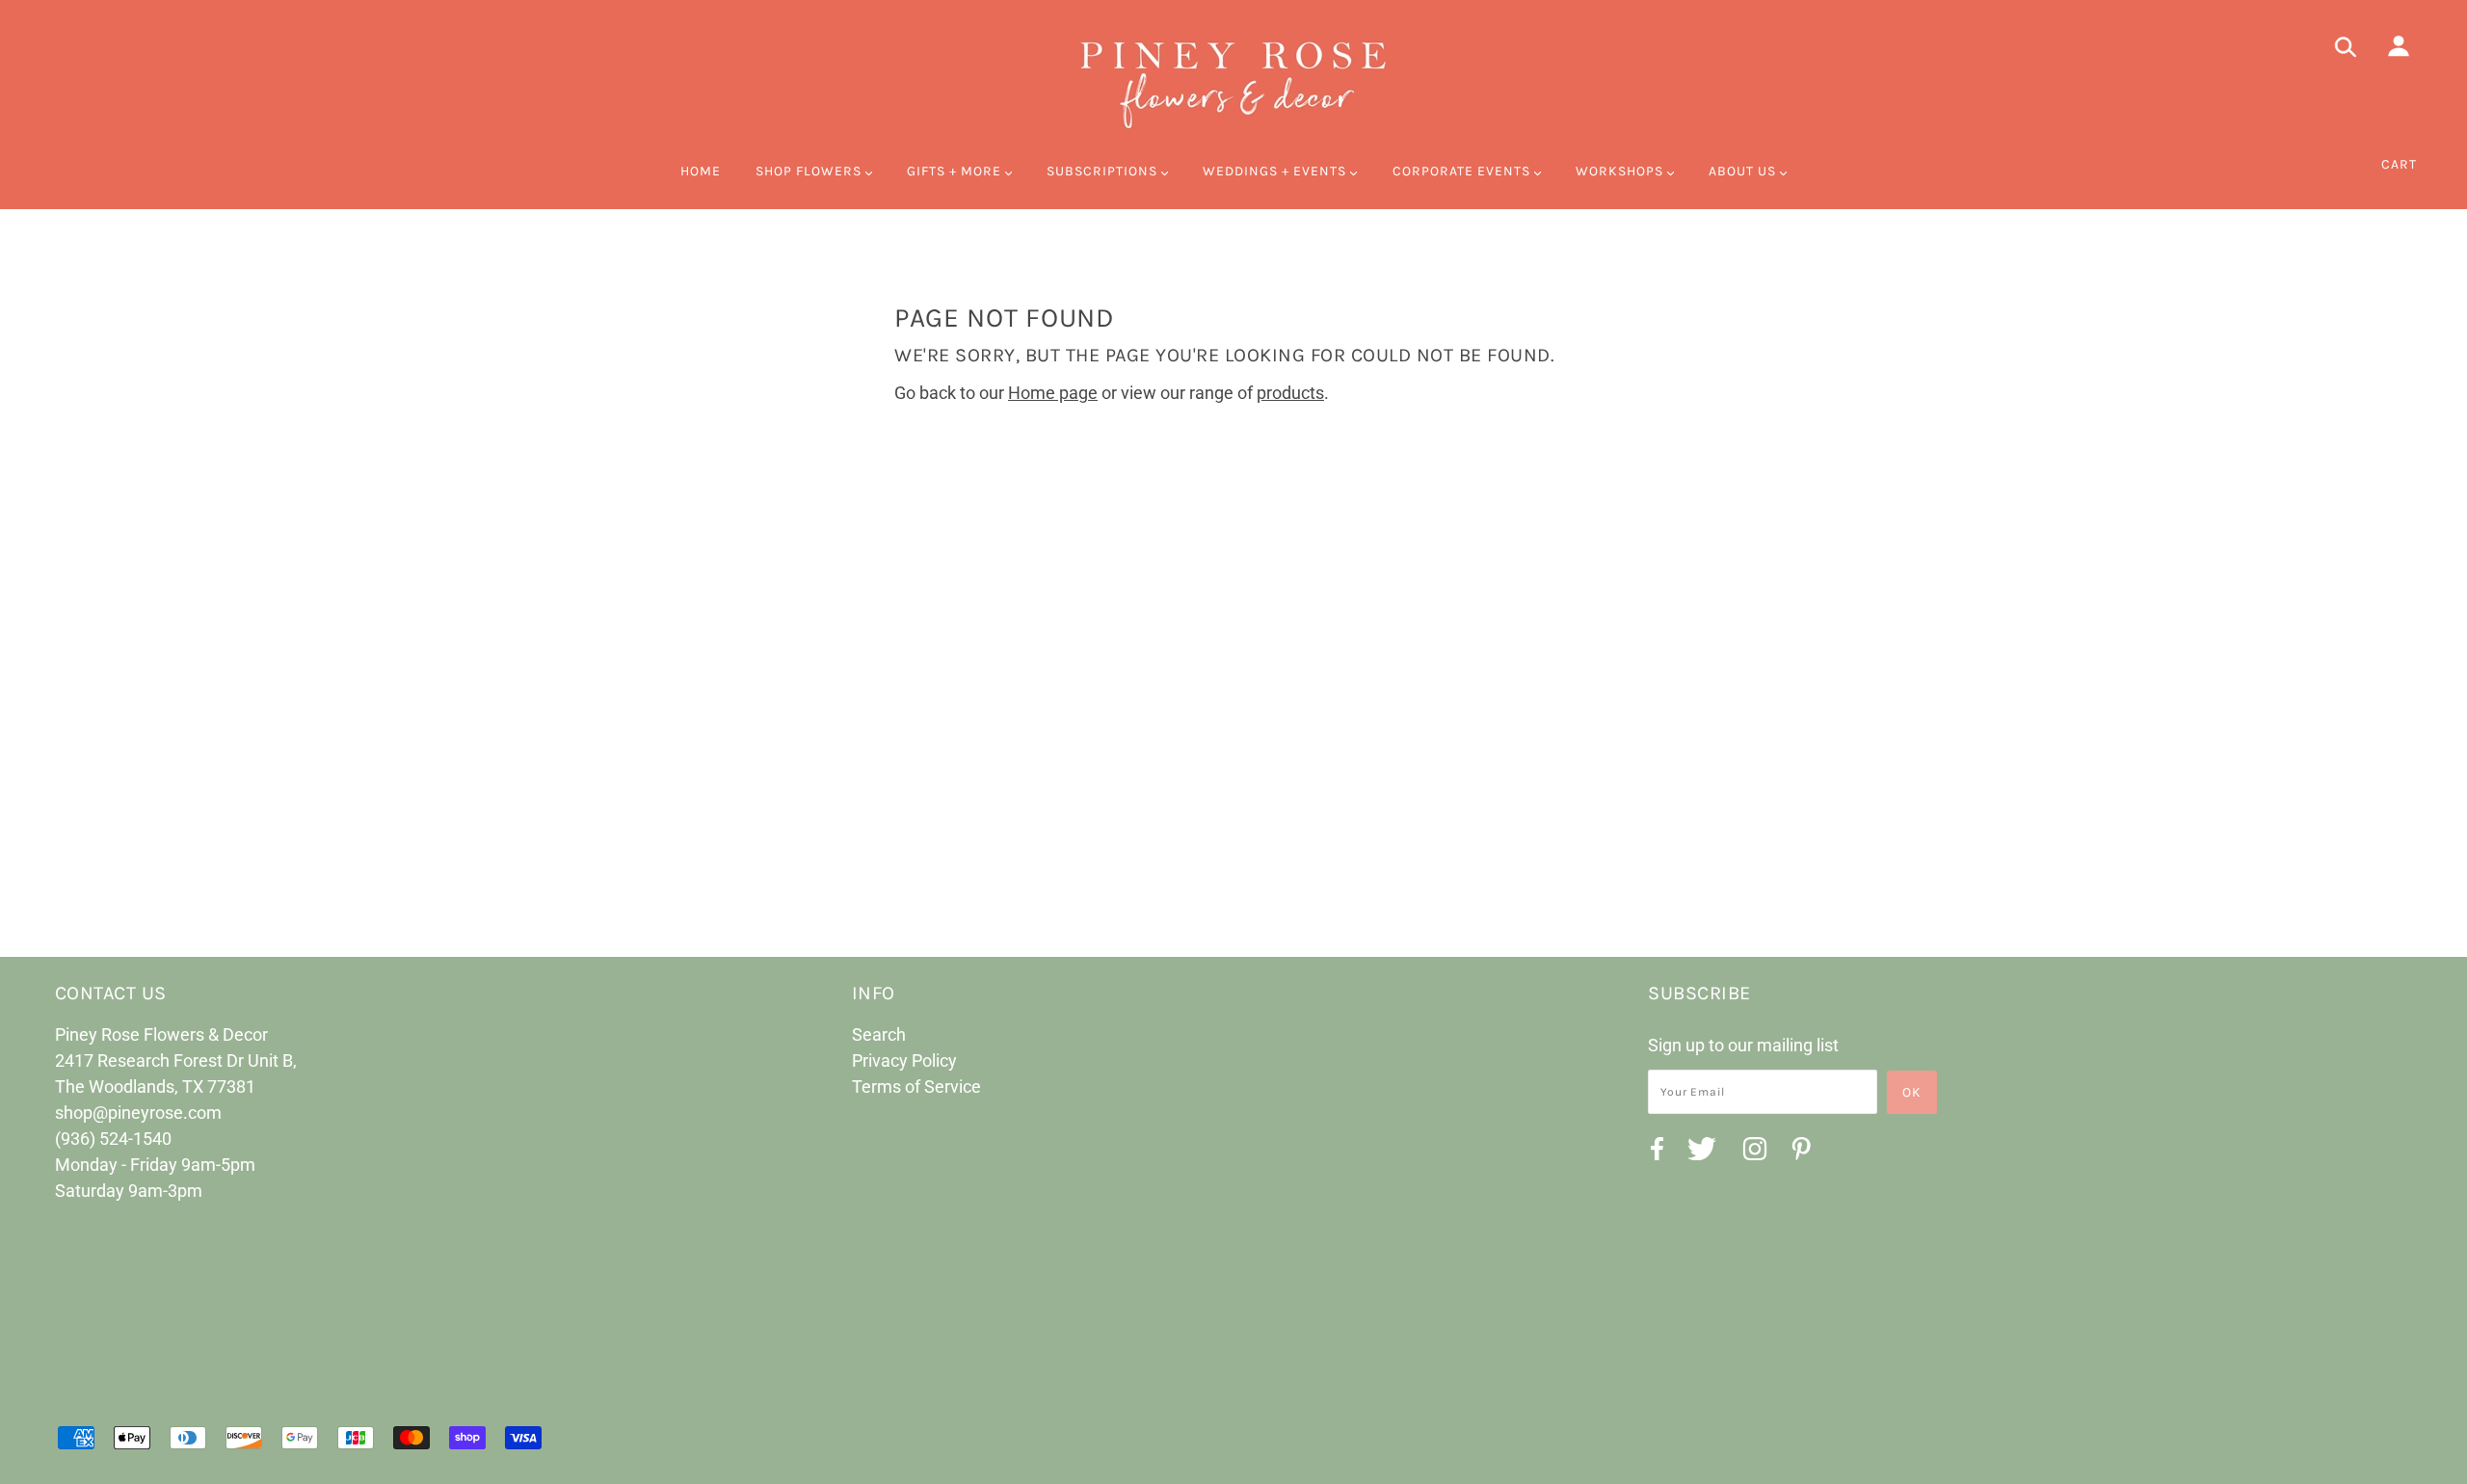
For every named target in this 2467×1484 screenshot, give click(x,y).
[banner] (1233, 82)
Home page (1053, 393)
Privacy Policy (904, 1060)
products (1290, 393)
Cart (2399, 164)
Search (879, 1034)
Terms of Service (916, 1086)
